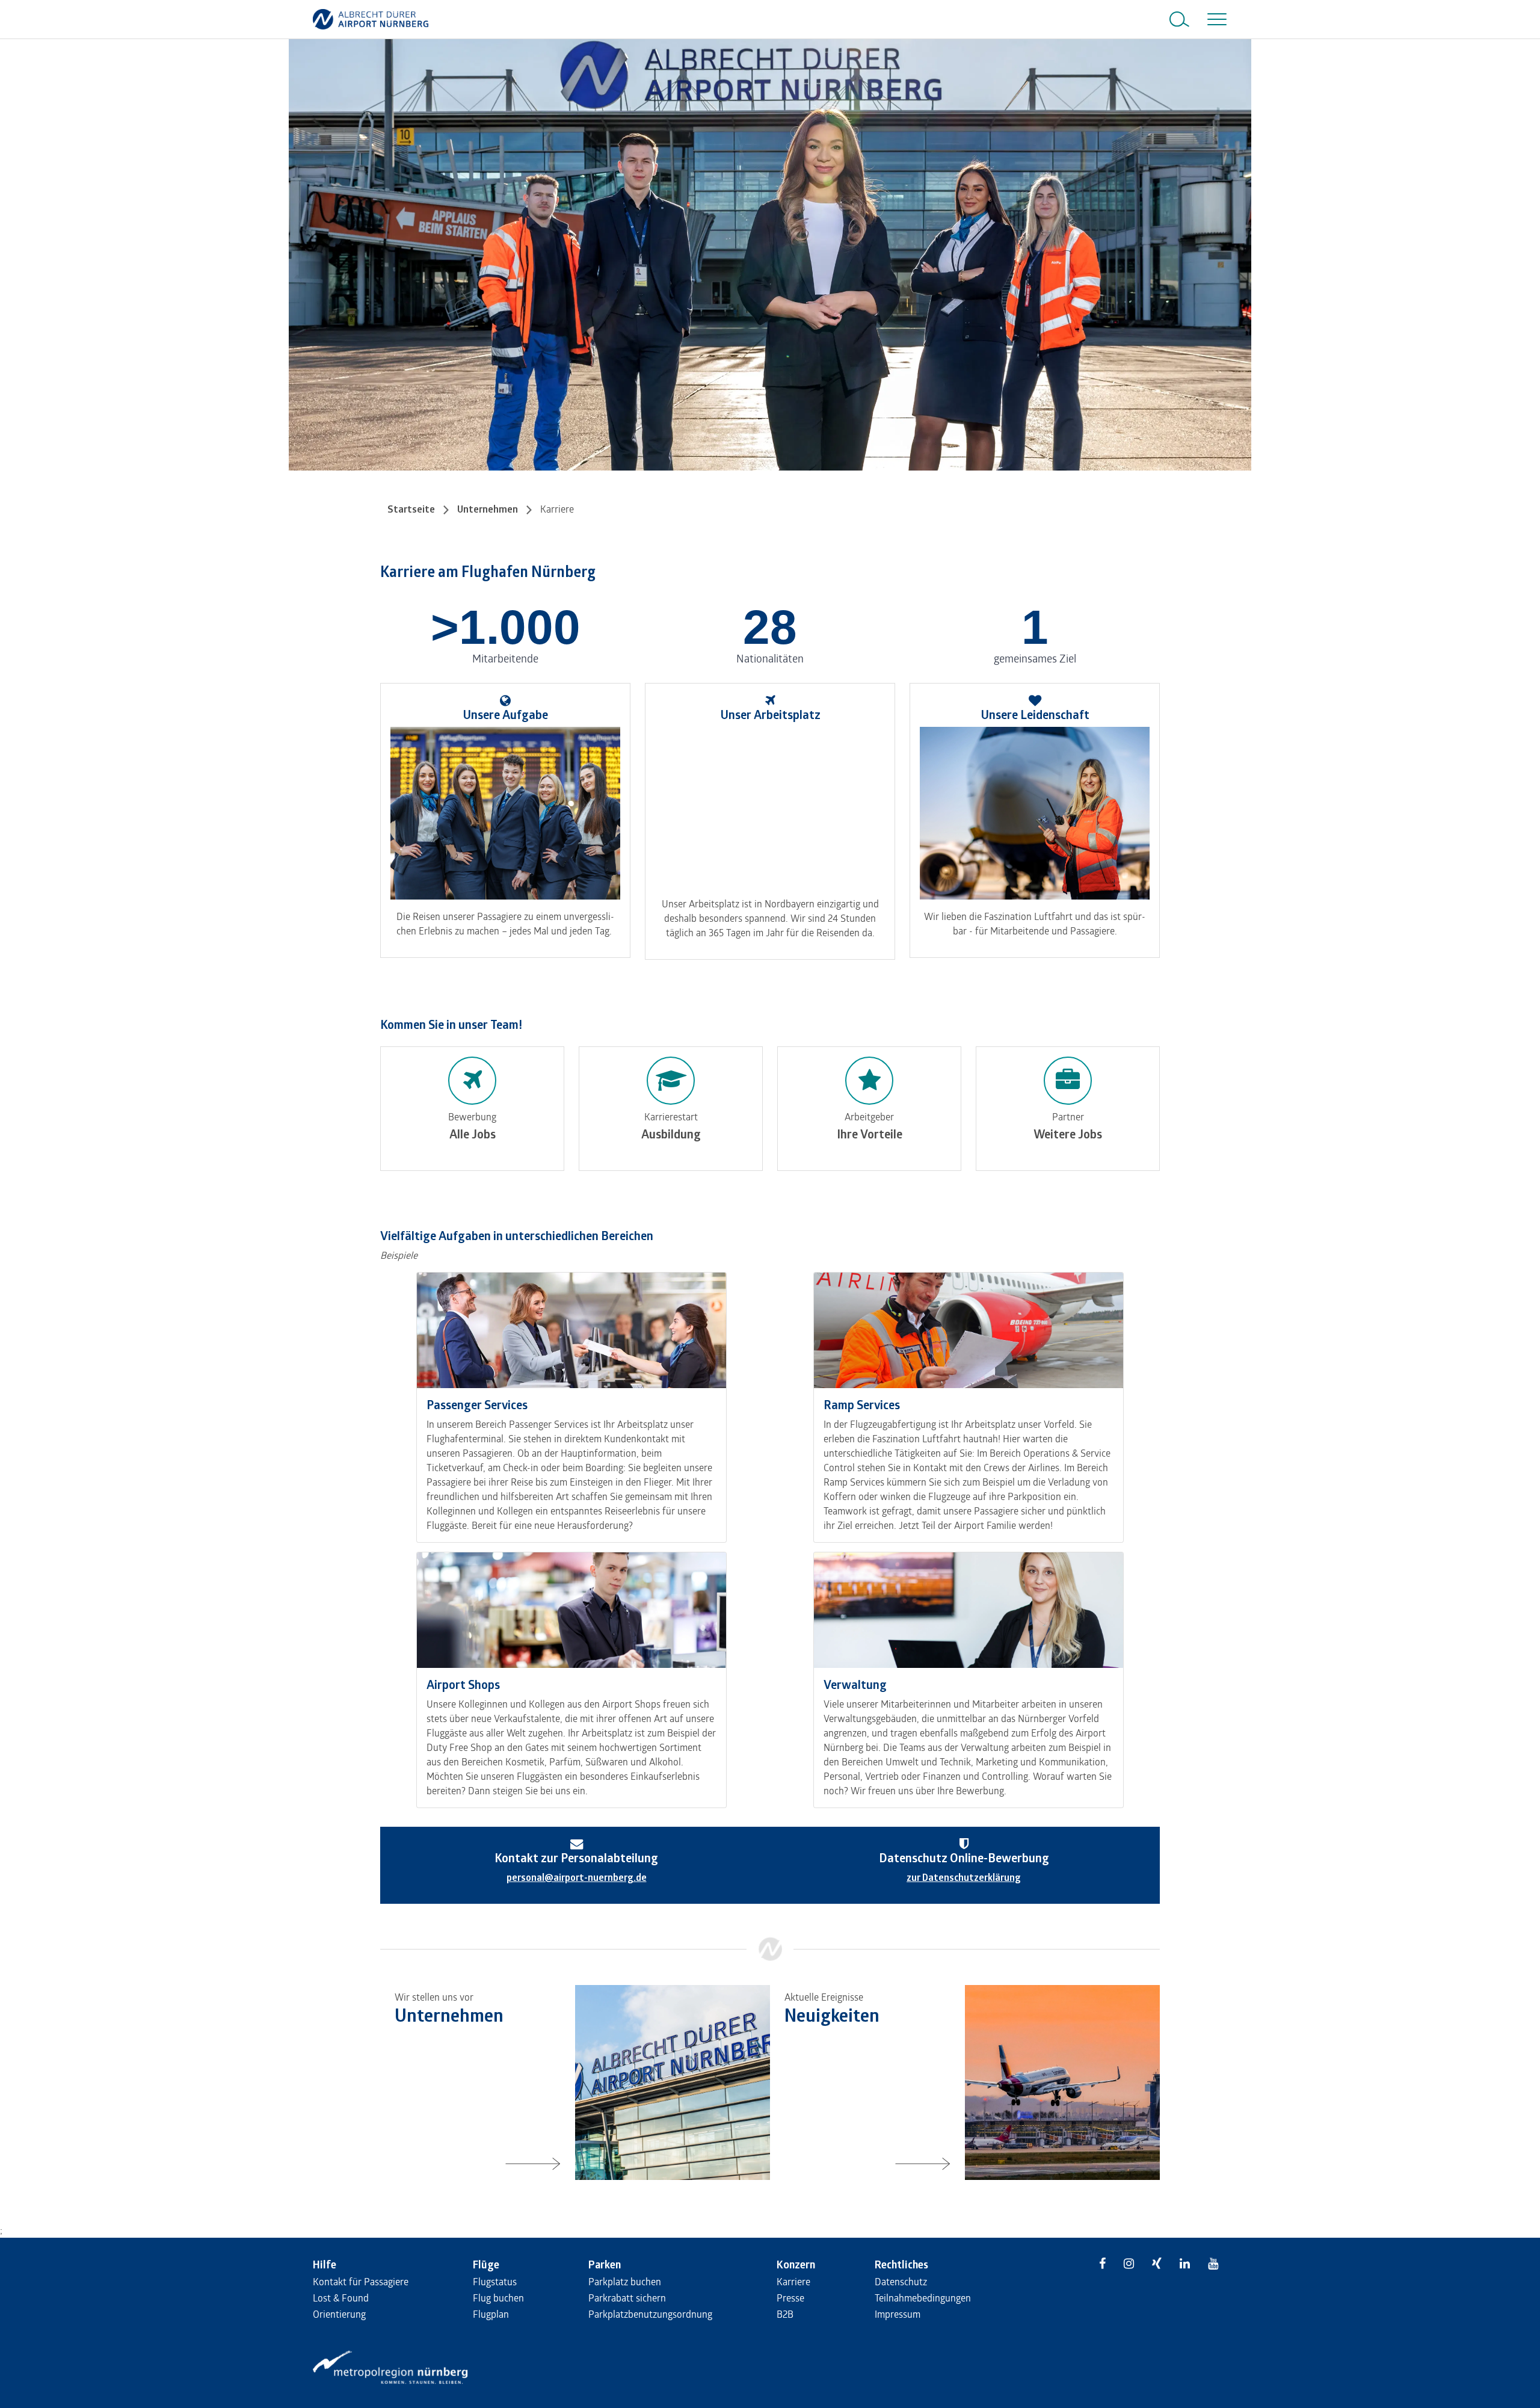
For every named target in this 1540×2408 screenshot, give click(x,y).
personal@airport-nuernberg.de (577, 1877)
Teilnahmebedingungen (923, 2298)
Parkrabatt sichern (627, 2298)
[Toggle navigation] (1215, 19)
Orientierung (339, 2314)
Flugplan (491, 2314)
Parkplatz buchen (625, 2281)
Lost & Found (341, 2298)
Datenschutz (901, 2281)
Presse (790, 2298)
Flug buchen (498, 2298)
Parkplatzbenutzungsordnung (650, 2314)
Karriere (793, 2281)
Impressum (898, 2314)
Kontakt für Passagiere (361, 2281)
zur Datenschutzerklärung (964, 1877)
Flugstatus (495, 2281)
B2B (785, 2314)
